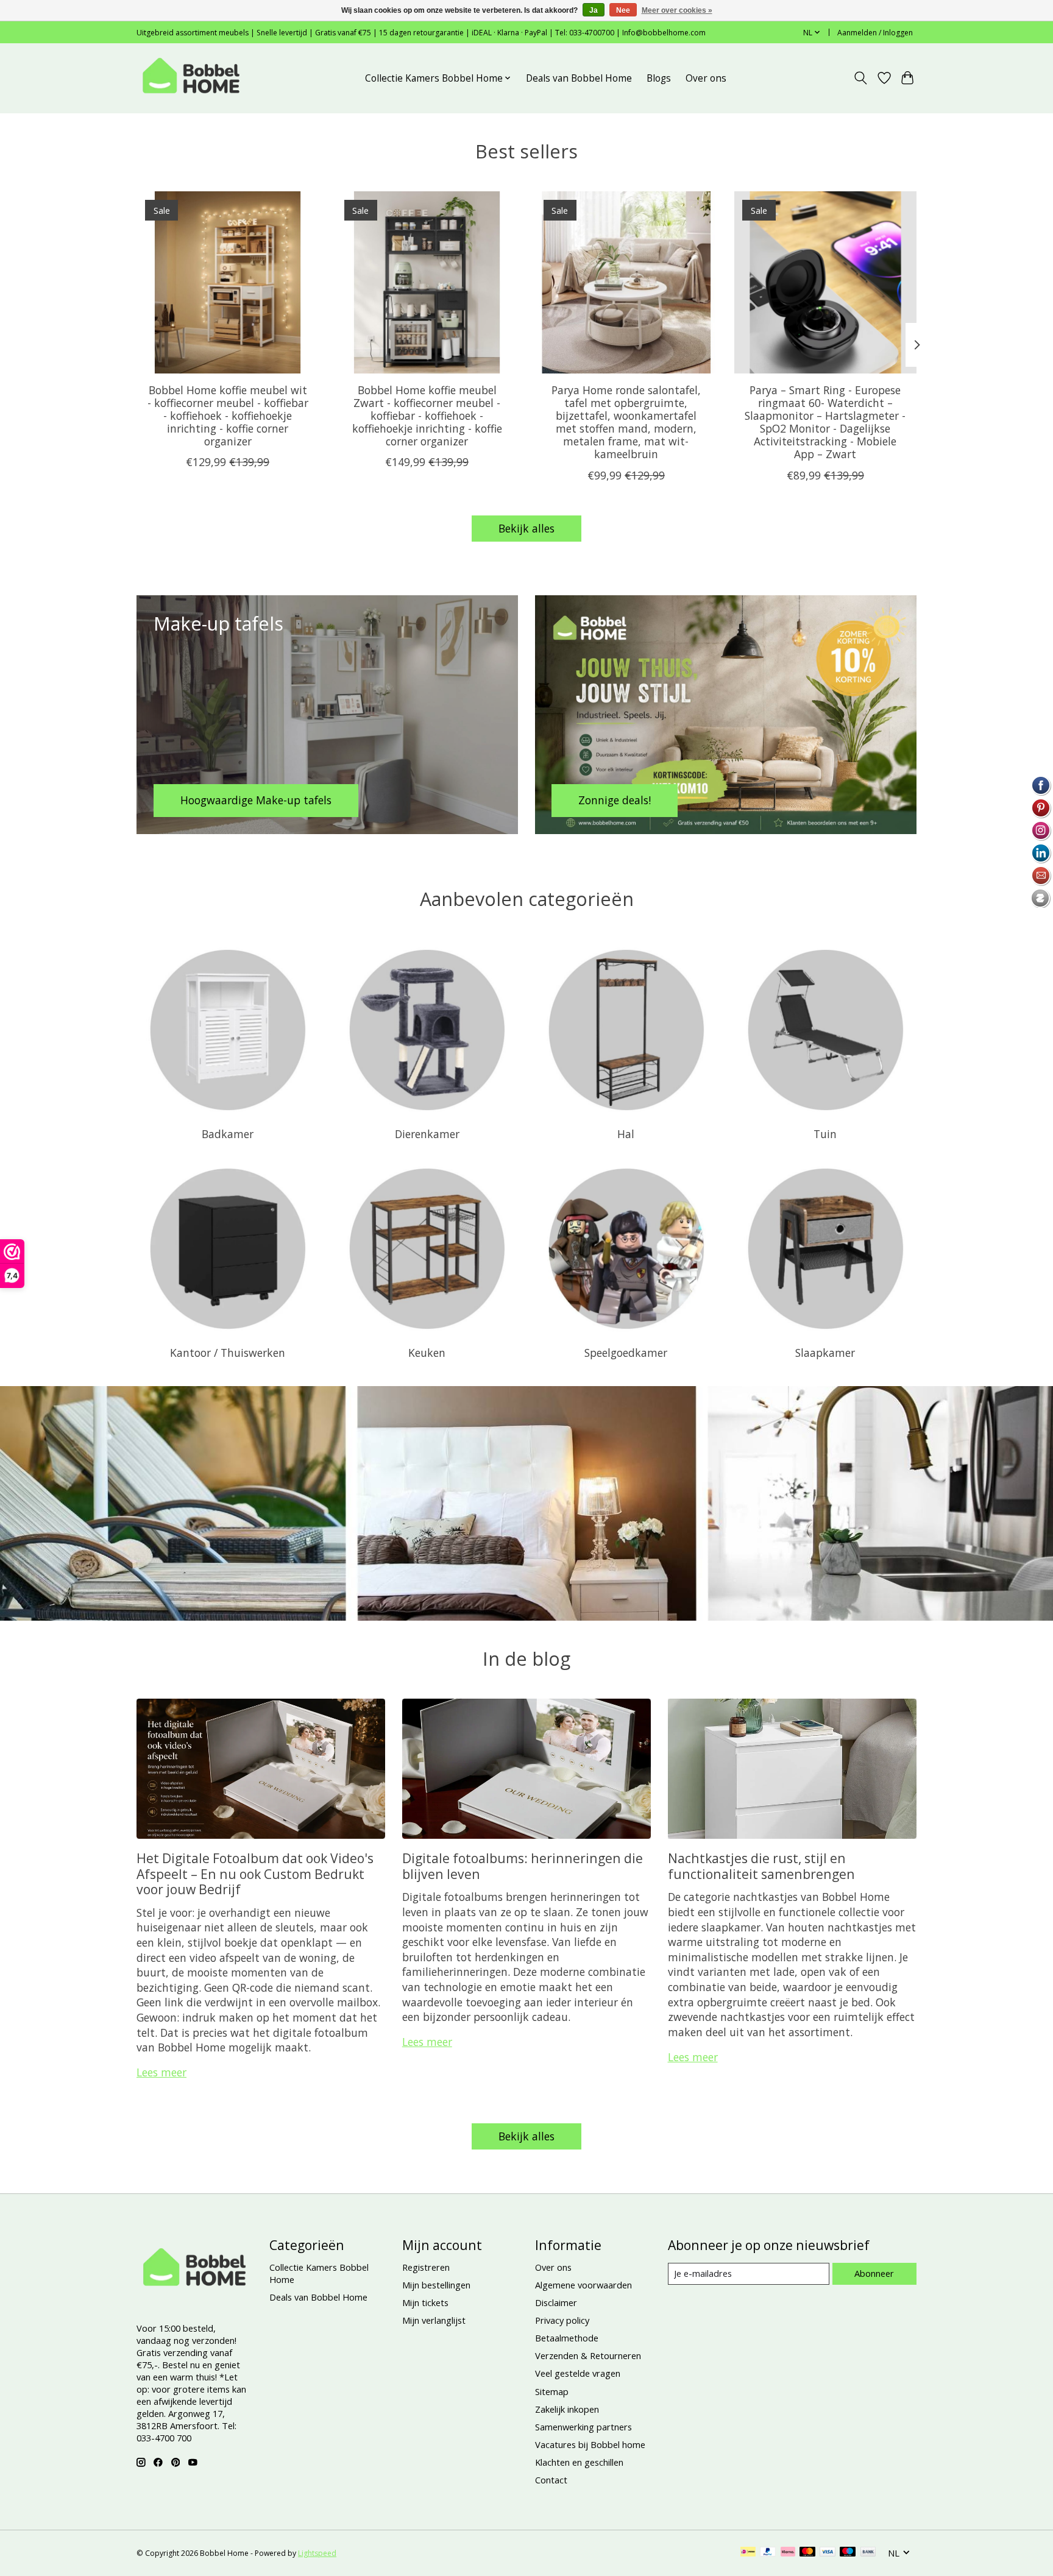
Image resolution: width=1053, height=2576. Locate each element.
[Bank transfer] (868, 2553)
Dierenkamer (427, 1134)
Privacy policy (562, 2320)
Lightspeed (317, 2553)
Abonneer (874, 2273)
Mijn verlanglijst (434, 2320)
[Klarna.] (788, 2553)
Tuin (825, 1134)
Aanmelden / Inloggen (875, 33)
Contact (551, 2480)
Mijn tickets (425, 2302)
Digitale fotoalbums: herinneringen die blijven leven (523, 1866)
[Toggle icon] (861, 78)
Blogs (659, 78)
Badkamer (228, 1134)
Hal (626, 1134)
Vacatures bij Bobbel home (590, 2444)
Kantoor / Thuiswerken (228, 1353)
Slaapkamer (825, 1353)
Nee (623, 10)
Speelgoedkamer (626, 1353)
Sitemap (552, 2391)
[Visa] (828, 2553)
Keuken (427, 1353)
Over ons (706, 78)
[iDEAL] (748, 2553)
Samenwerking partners (583, 2427)
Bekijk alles (526, 528)
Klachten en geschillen (579, 2462)
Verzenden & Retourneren (588, 2355)
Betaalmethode (567, 2338)
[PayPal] (768, 2553)
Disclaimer (556, 2302)
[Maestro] (848, 2553)
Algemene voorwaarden (583, 2285)
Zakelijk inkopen (567, 2409)
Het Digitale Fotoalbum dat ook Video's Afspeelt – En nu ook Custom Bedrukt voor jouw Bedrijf (255, 1874)
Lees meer (161, 2072)
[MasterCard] (807, 2553)
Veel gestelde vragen (578, 2373)
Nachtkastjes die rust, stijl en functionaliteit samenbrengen (761, 1866)
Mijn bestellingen (436, 2285)
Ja (594, 10)
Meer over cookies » (677, 10)
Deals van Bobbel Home (579, 78)
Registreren (426, 2267)
